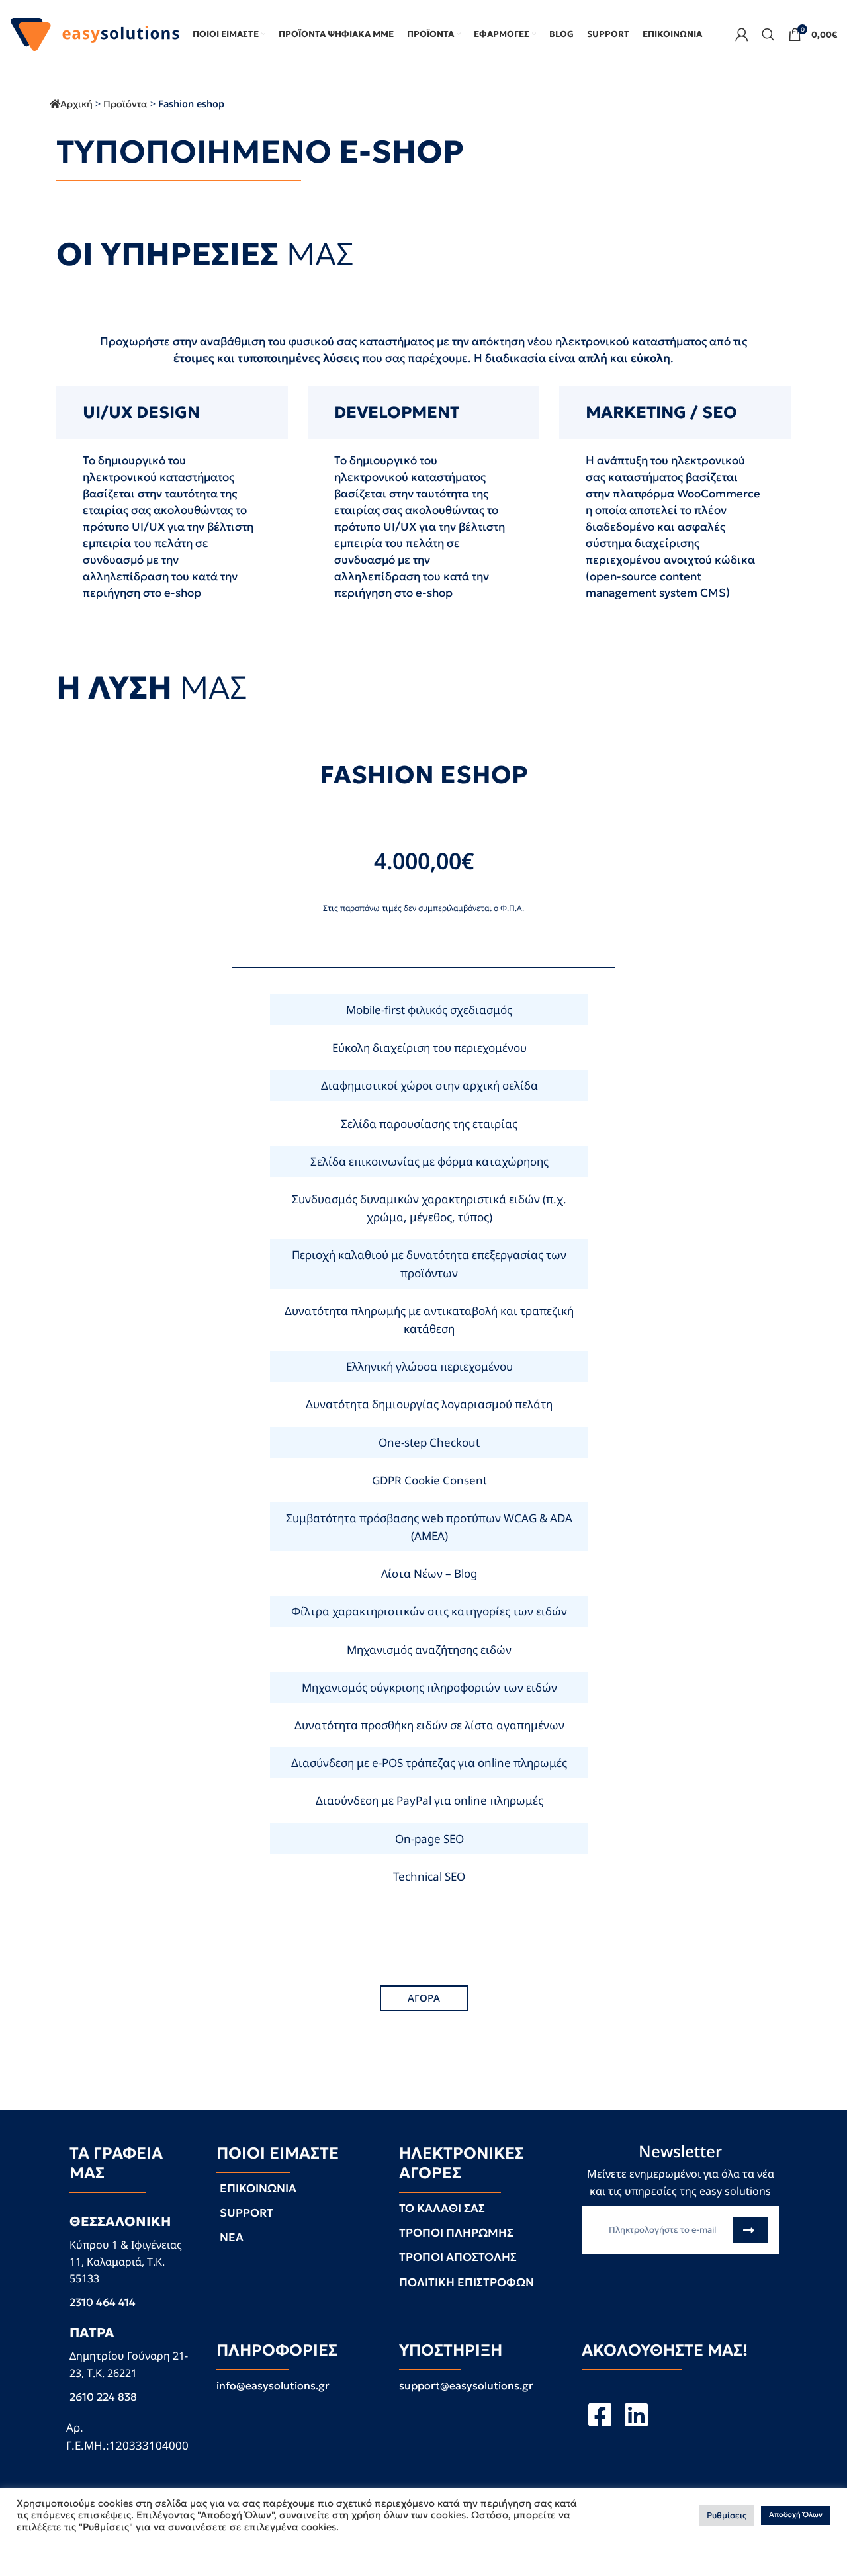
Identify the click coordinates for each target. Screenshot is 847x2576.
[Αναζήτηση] (768, 34)
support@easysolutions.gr (466, 2385)
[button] (424, 1998)
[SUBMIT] (750, 2230)
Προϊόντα (125, 104)
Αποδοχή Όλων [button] (796, 2515)
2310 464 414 (103, 2302)
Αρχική (76, 104)
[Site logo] (95, 33)
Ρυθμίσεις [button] (727, 2515)
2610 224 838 (103, 2397)
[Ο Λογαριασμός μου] (742, 34)
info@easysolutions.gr (273, 2385)
